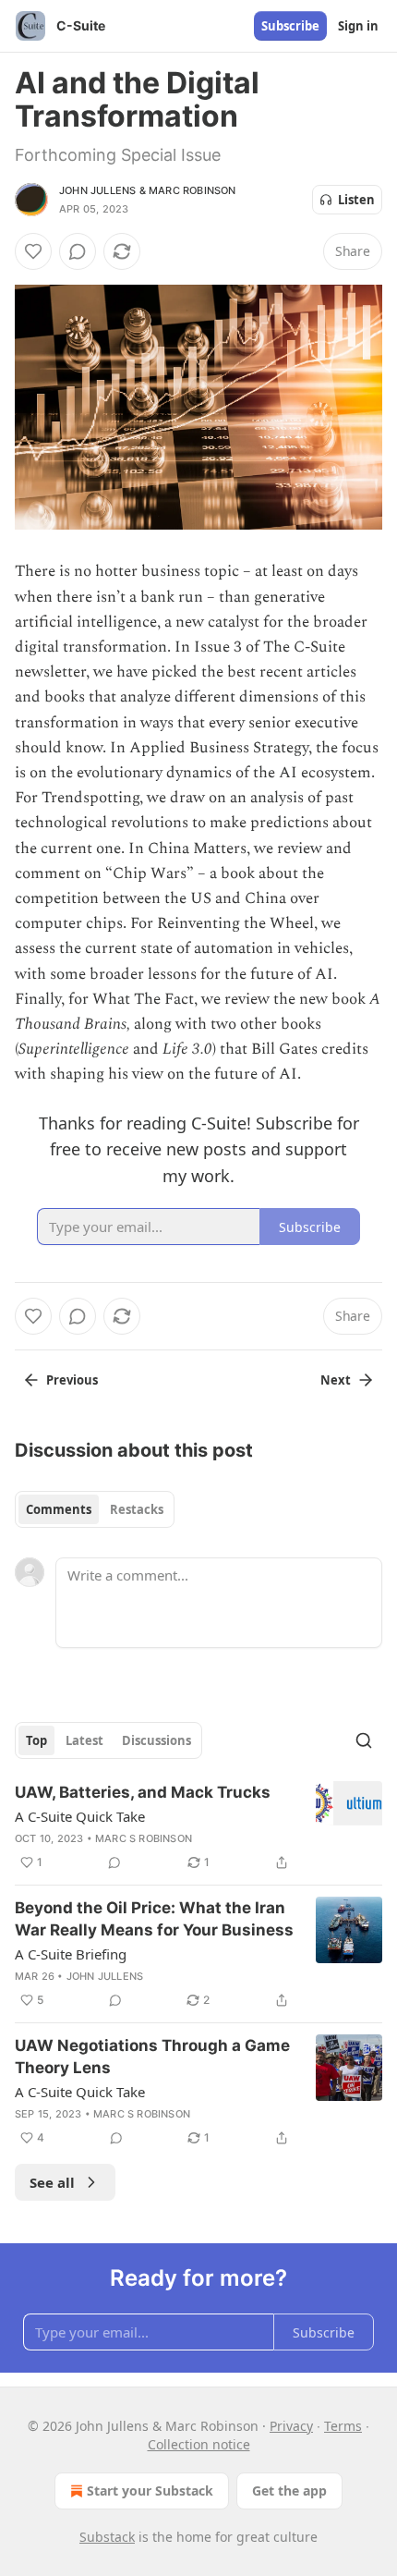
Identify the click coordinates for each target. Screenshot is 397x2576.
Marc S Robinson (144, 1838)
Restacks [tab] (137, 1509)
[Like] (33, 251)
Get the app (289, 2491)
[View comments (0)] (78, 251)
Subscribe (290, 26)
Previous (72, 1380)
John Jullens (105, 1976)
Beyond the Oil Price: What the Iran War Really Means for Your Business (154, 1919)
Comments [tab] (59, 1509)
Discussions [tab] (156, 1740)
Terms (343, 2426)
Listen (356, 200)
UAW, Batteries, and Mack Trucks (143, 1792)
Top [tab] (36, 1740)
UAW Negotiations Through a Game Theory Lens (152, 2057)
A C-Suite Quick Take (80, 1816)
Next (336, 1380)
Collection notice (199, 2444)
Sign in (358, 26)
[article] (198, 1827)
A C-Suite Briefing (71, 1954)
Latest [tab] (84, 1740)
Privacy (291, 2426)
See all (52, 2182)
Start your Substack (150, 2491)
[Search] (364, 1740)
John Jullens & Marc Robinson (148, 190)
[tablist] (95, 1509)
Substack (107, 2537)
